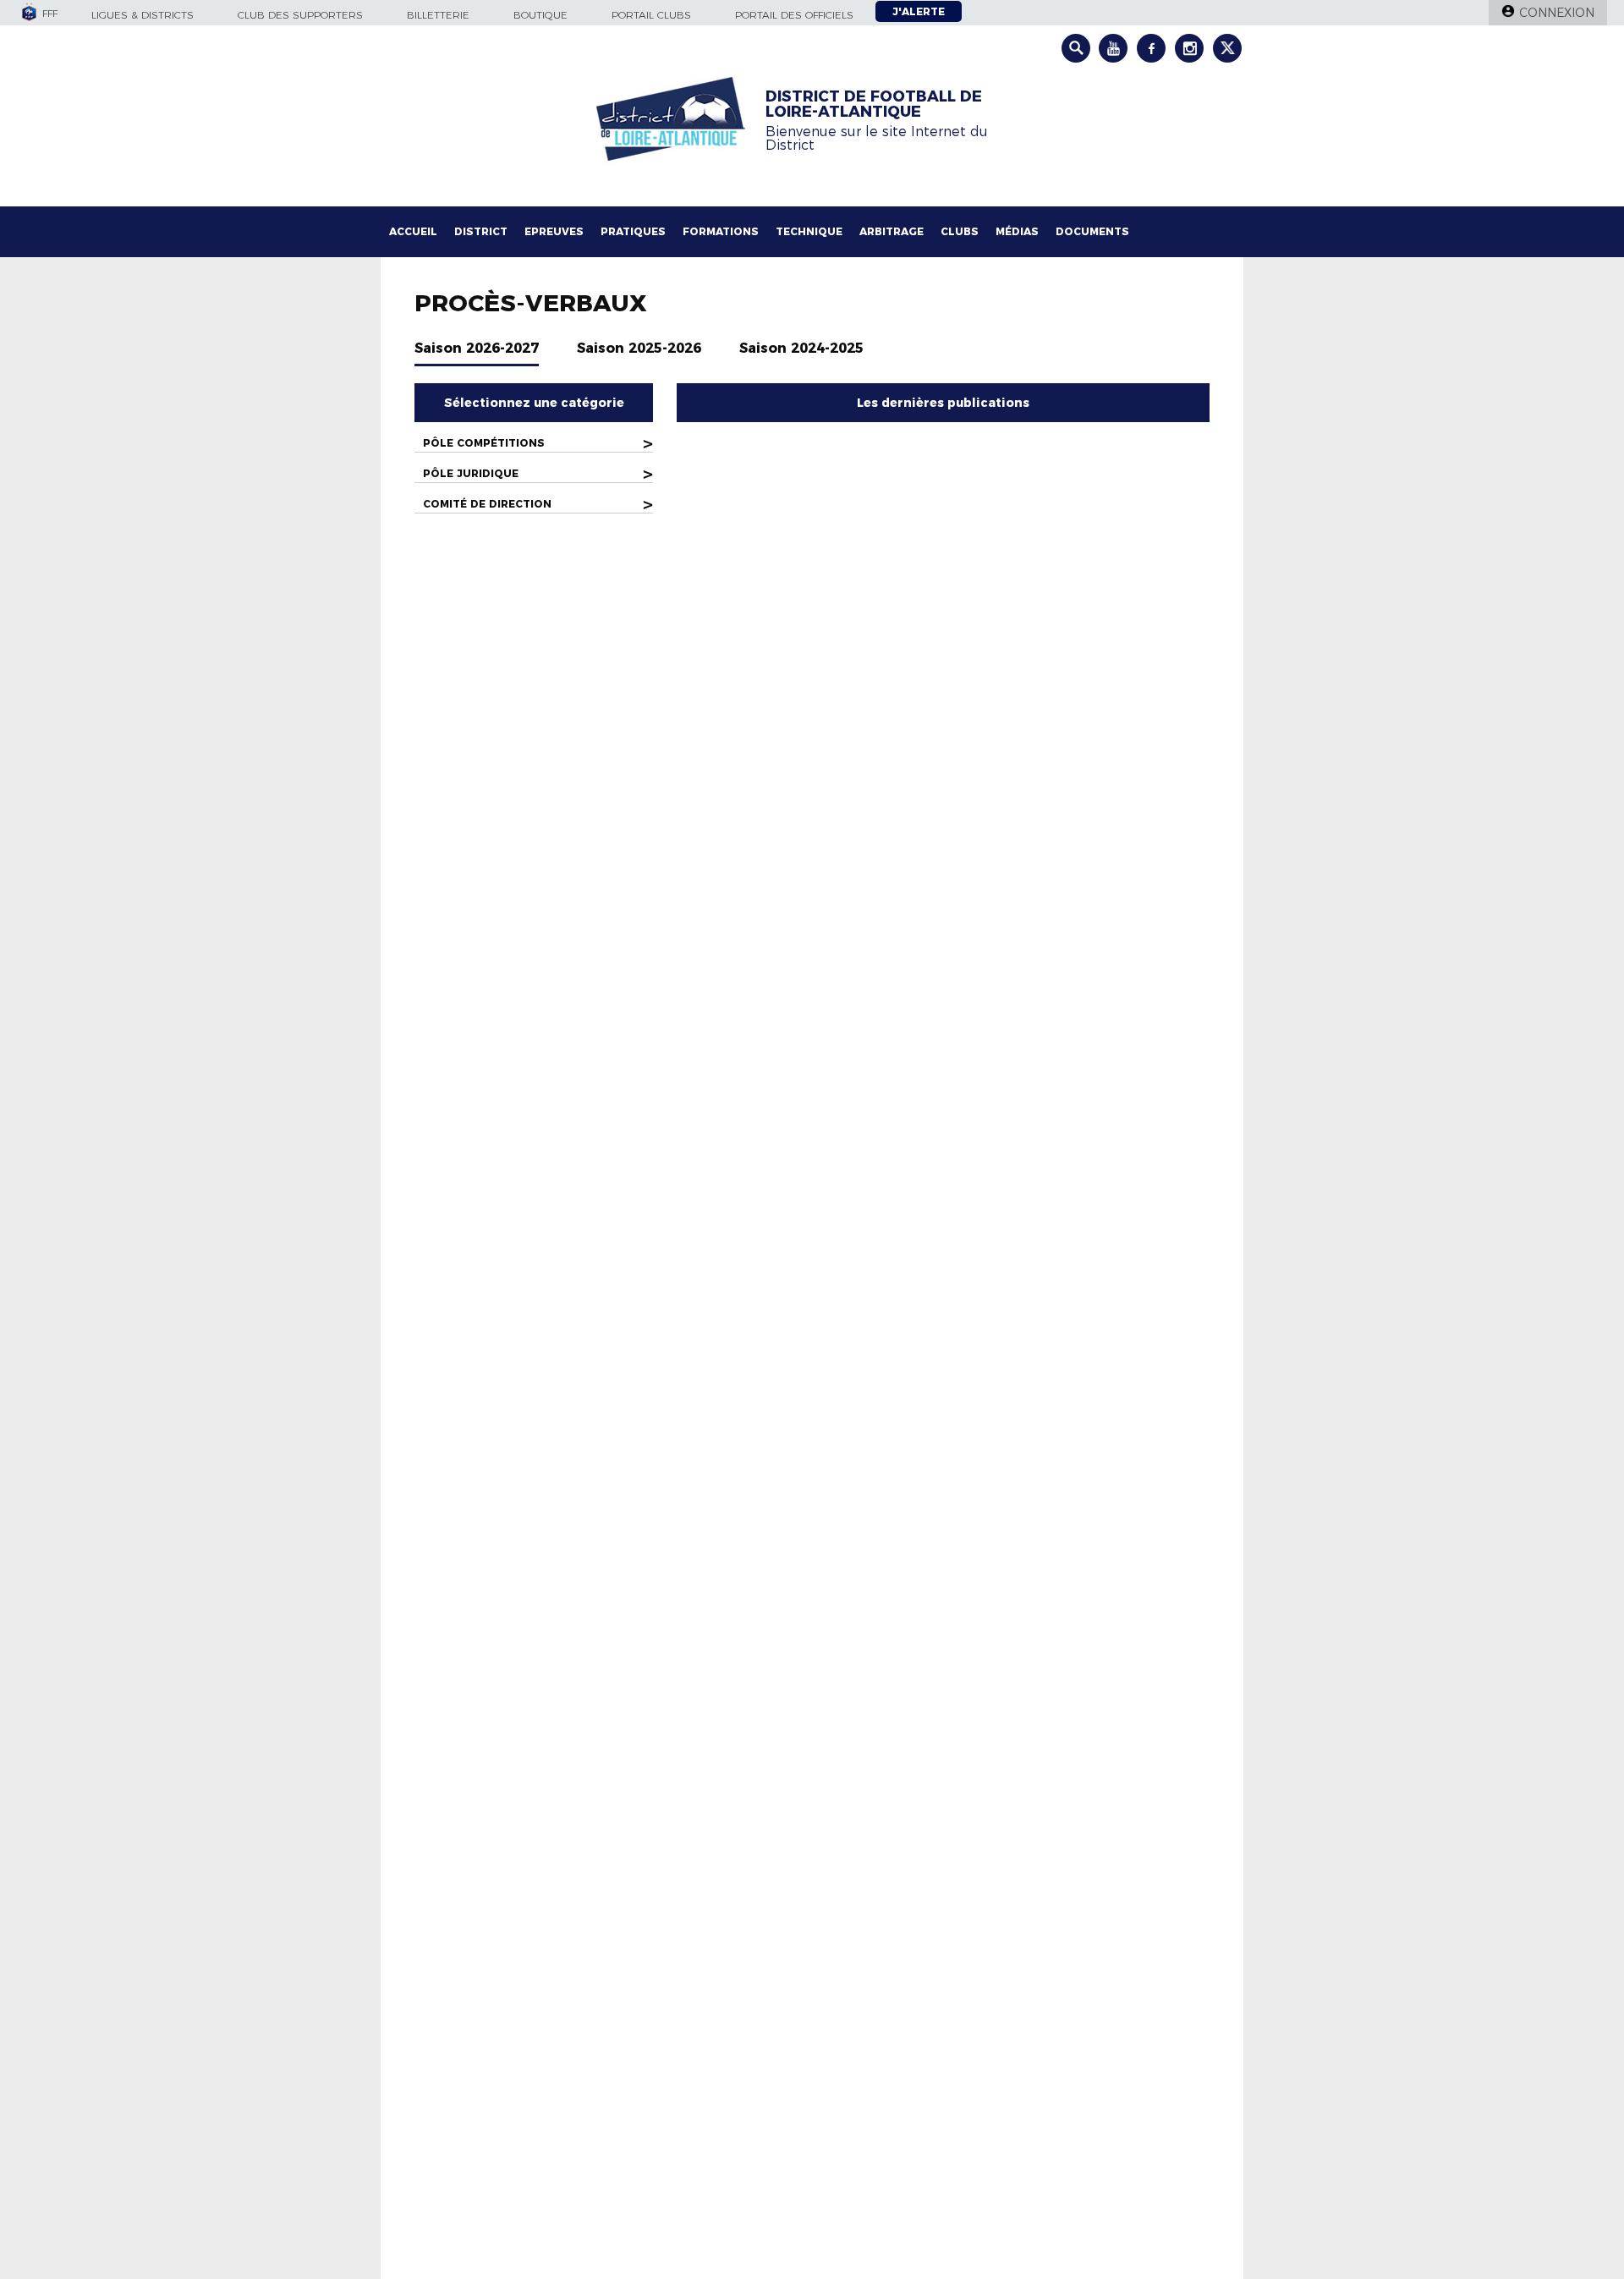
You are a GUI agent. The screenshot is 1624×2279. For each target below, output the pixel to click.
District (481, 231)
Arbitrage (892, 231)
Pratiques (633, 231)
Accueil (413, 231)
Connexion (1557, 13)
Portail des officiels (794, 15)
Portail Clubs (651, 15)
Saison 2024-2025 (801, 348)
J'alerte (919, 11)
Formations (721, 231)
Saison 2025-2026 (639, 348)
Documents (1092, 231)
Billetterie (438, 15)
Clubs (960, 231)
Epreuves (554, 231)
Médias (1017, 231)
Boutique (540, 15)
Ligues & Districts (143, 15)
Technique (809, 231)
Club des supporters (300, 15)
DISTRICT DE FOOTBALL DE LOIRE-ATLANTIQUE (874, 104)
